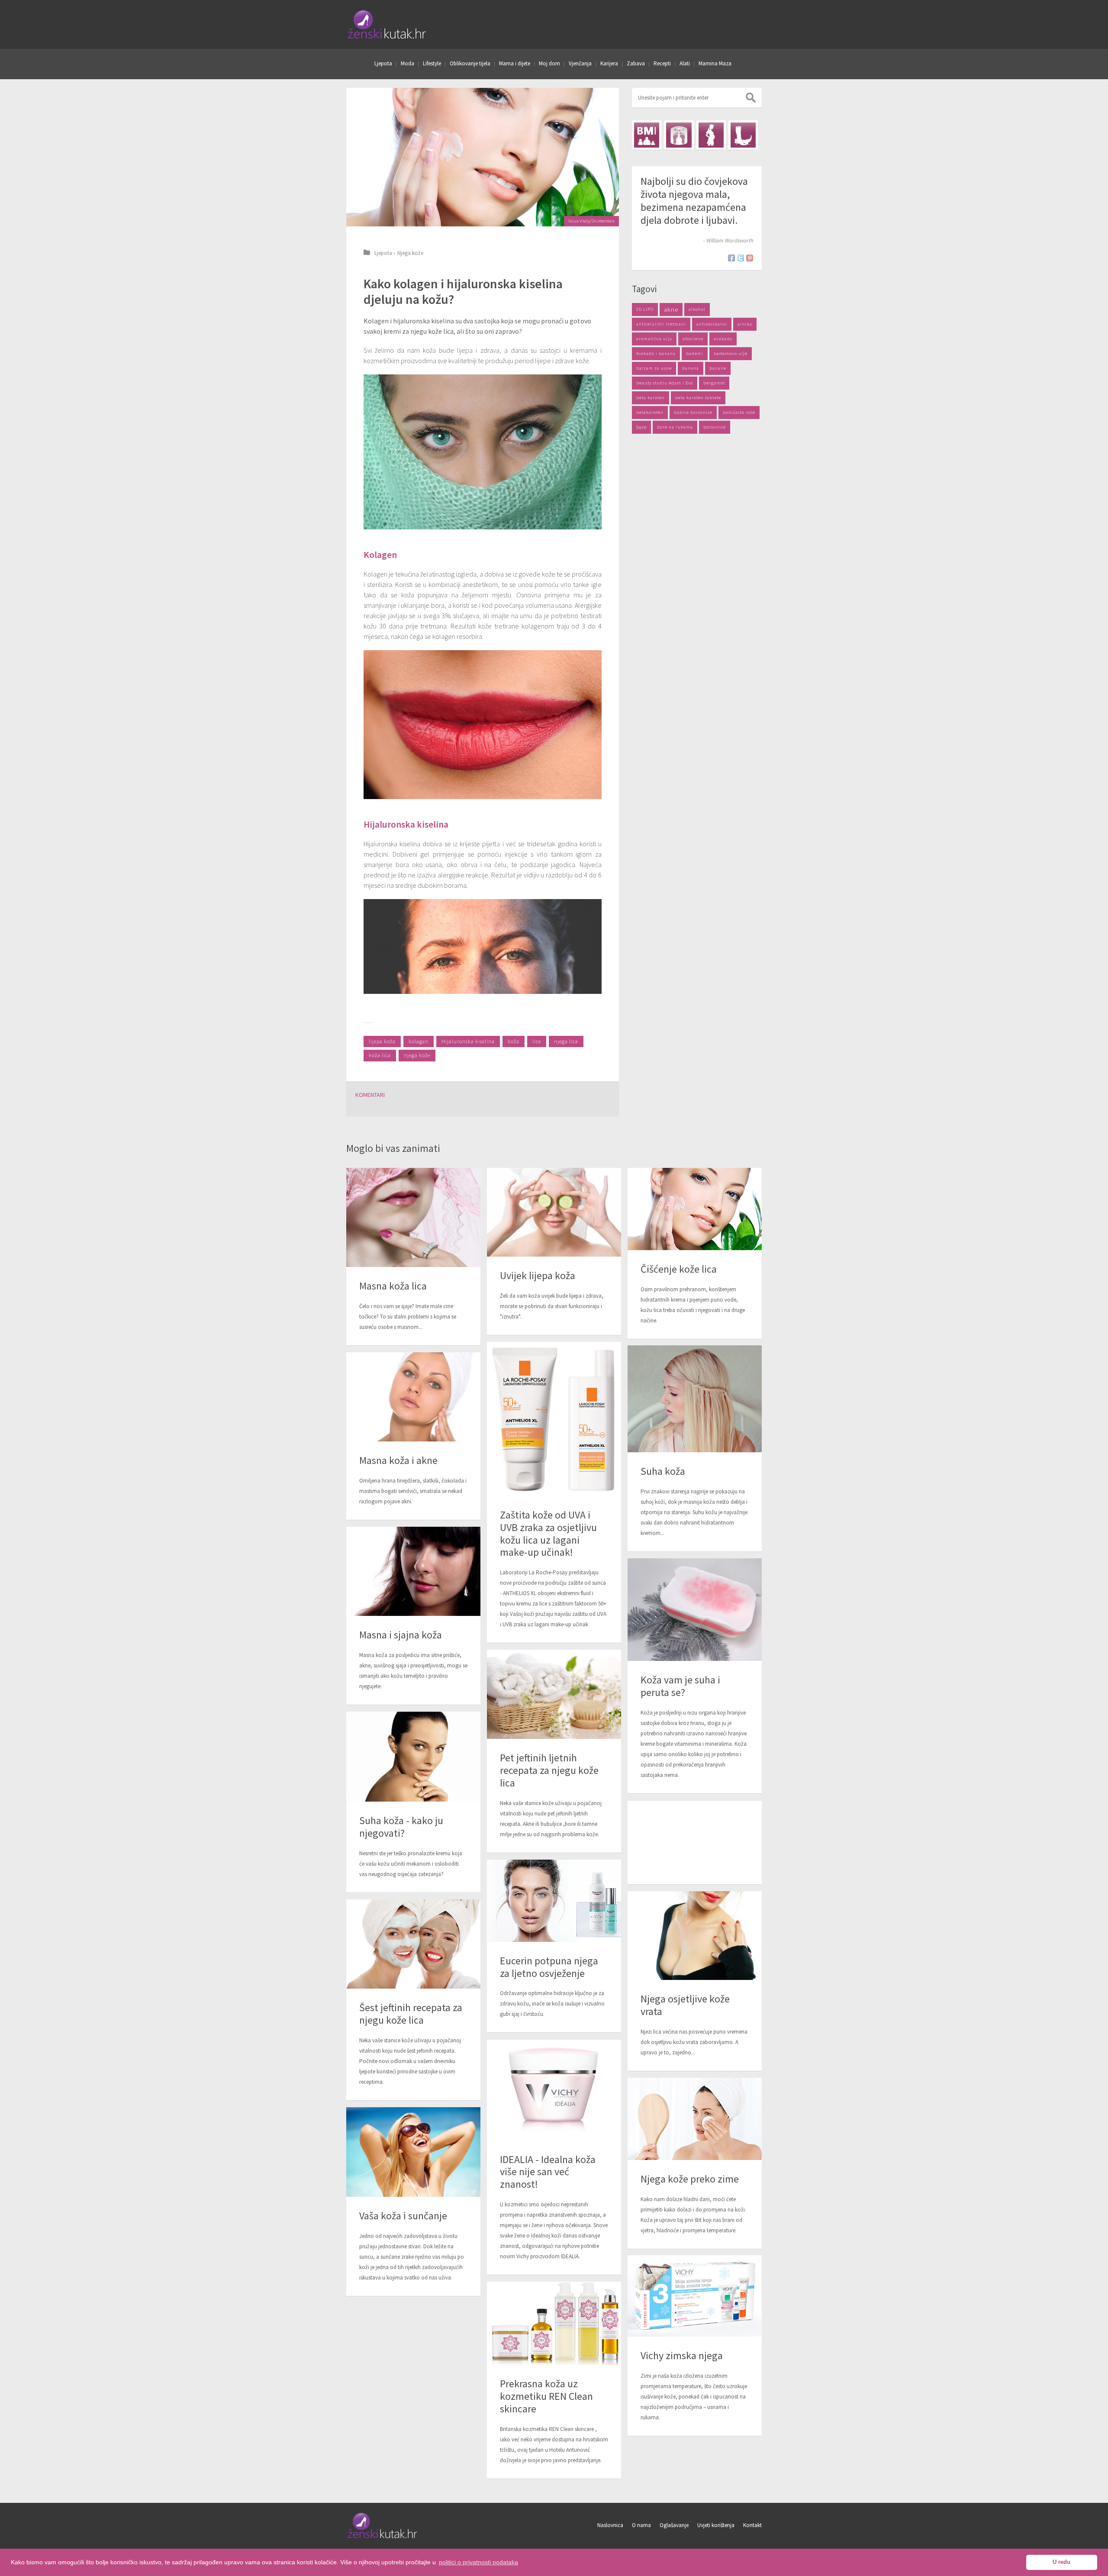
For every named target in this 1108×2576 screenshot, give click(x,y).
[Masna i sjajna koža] (413, 1572)
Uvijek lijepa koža (538, 1275)
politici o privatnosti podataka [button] (478, 2562)
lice (537, 1041)
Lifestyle (432, 63)
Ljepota (383, 63)
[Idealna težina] (679, 135)
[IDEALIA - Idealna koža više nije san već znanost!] (554, 2090)
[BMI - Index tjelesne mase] (647, 135)
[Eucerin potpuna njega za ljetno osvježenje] (554, 1901)
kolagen (419, 1041)
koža (514, 1041)
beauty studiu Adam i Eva (665, 383)
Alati (685, 63)
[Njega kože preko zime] (695, 2119)
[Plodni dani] (711, 135)
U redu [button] (1061, 2562)
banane (718, 368)
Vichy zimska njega (682, 2355)
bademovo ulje (731, 353)
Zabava (636, 63)
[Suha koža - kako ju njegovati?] (413, 1757)
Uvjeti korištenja (716, 2525)
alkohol (697, 309)
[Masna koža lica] (413, 1217)
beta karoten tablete (698, 398)
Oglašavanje (674, 2525)
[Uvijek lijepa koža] (554, 1212)
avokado (723, 339)
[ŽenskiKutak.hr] (383, 2537)
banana (691, 368)
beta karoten (651, 398)
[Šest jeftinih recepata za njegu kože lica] (413, 1944)
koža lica (380, 1055)
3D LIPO (645, 309)
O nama (641, 2525)
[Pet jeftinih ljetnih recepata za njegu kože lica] (554, 1694)
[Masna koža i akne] (413, 1397)
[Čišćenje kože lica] (695, 1209)
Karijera (609, 63)
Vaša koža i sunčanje (403, 2216)
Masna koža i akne (398, 1460)
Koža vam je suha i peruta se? (680, 1686)
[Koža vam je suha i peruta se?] (695, 1610)
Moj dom (549, 63)
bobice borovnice (693, 412)
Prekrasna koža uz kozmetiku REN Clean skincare (546, 2396)
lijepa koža (382, 1041)
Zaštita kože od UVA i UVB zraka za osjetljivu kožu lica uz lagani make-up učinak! (548, 1533)
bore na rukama (675, 427)
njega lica (566, 1041)
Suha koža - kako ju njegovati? (401, 1827)
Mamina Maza (715, 63)
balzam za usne (654, 368)
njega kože (417, 1055)
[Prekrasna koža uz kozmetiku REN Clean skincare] (554, 2323)
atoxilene (693, 339)
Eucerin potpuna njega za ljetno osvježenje (549, 1967)
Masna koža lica (393, 1286)
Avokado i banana (656, 353)
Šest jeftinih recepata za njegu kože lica (411, 2014)
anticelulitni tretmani (661, 324)
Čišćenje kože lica (679, 1269)
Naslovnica (610, 2525)
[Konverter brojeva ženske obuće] (743, 135)
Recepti (662, 63)
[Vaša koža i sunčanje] (413, 2152)
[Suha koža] (695, 1399)
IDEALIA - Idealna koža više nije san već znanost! (548, 2172)
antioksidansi (712, 324)
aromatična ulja (654, 339)
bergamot (714, 383)
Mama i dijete (515, 63)
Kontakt (752, 2525)
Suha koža (663, 1471)
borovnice (715, 427)
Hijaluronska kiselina (468, 1041)
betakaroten (650, 412)
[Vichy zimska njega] (695, 2296)
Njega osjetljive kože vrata (685, 2005)
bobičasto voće (739, 412)
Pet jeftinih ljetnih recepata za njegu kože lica (549, 1770)
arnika (745, 324)
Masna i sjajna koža (401, 1635)
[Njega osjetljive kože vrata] (695, 1936)
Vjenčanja (580, 63)
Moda (407, 63)
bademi (695, 353)
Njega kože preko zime (690, 2179)
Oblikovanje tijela (470, 63)
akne (671, 310)
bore (641, 427)
